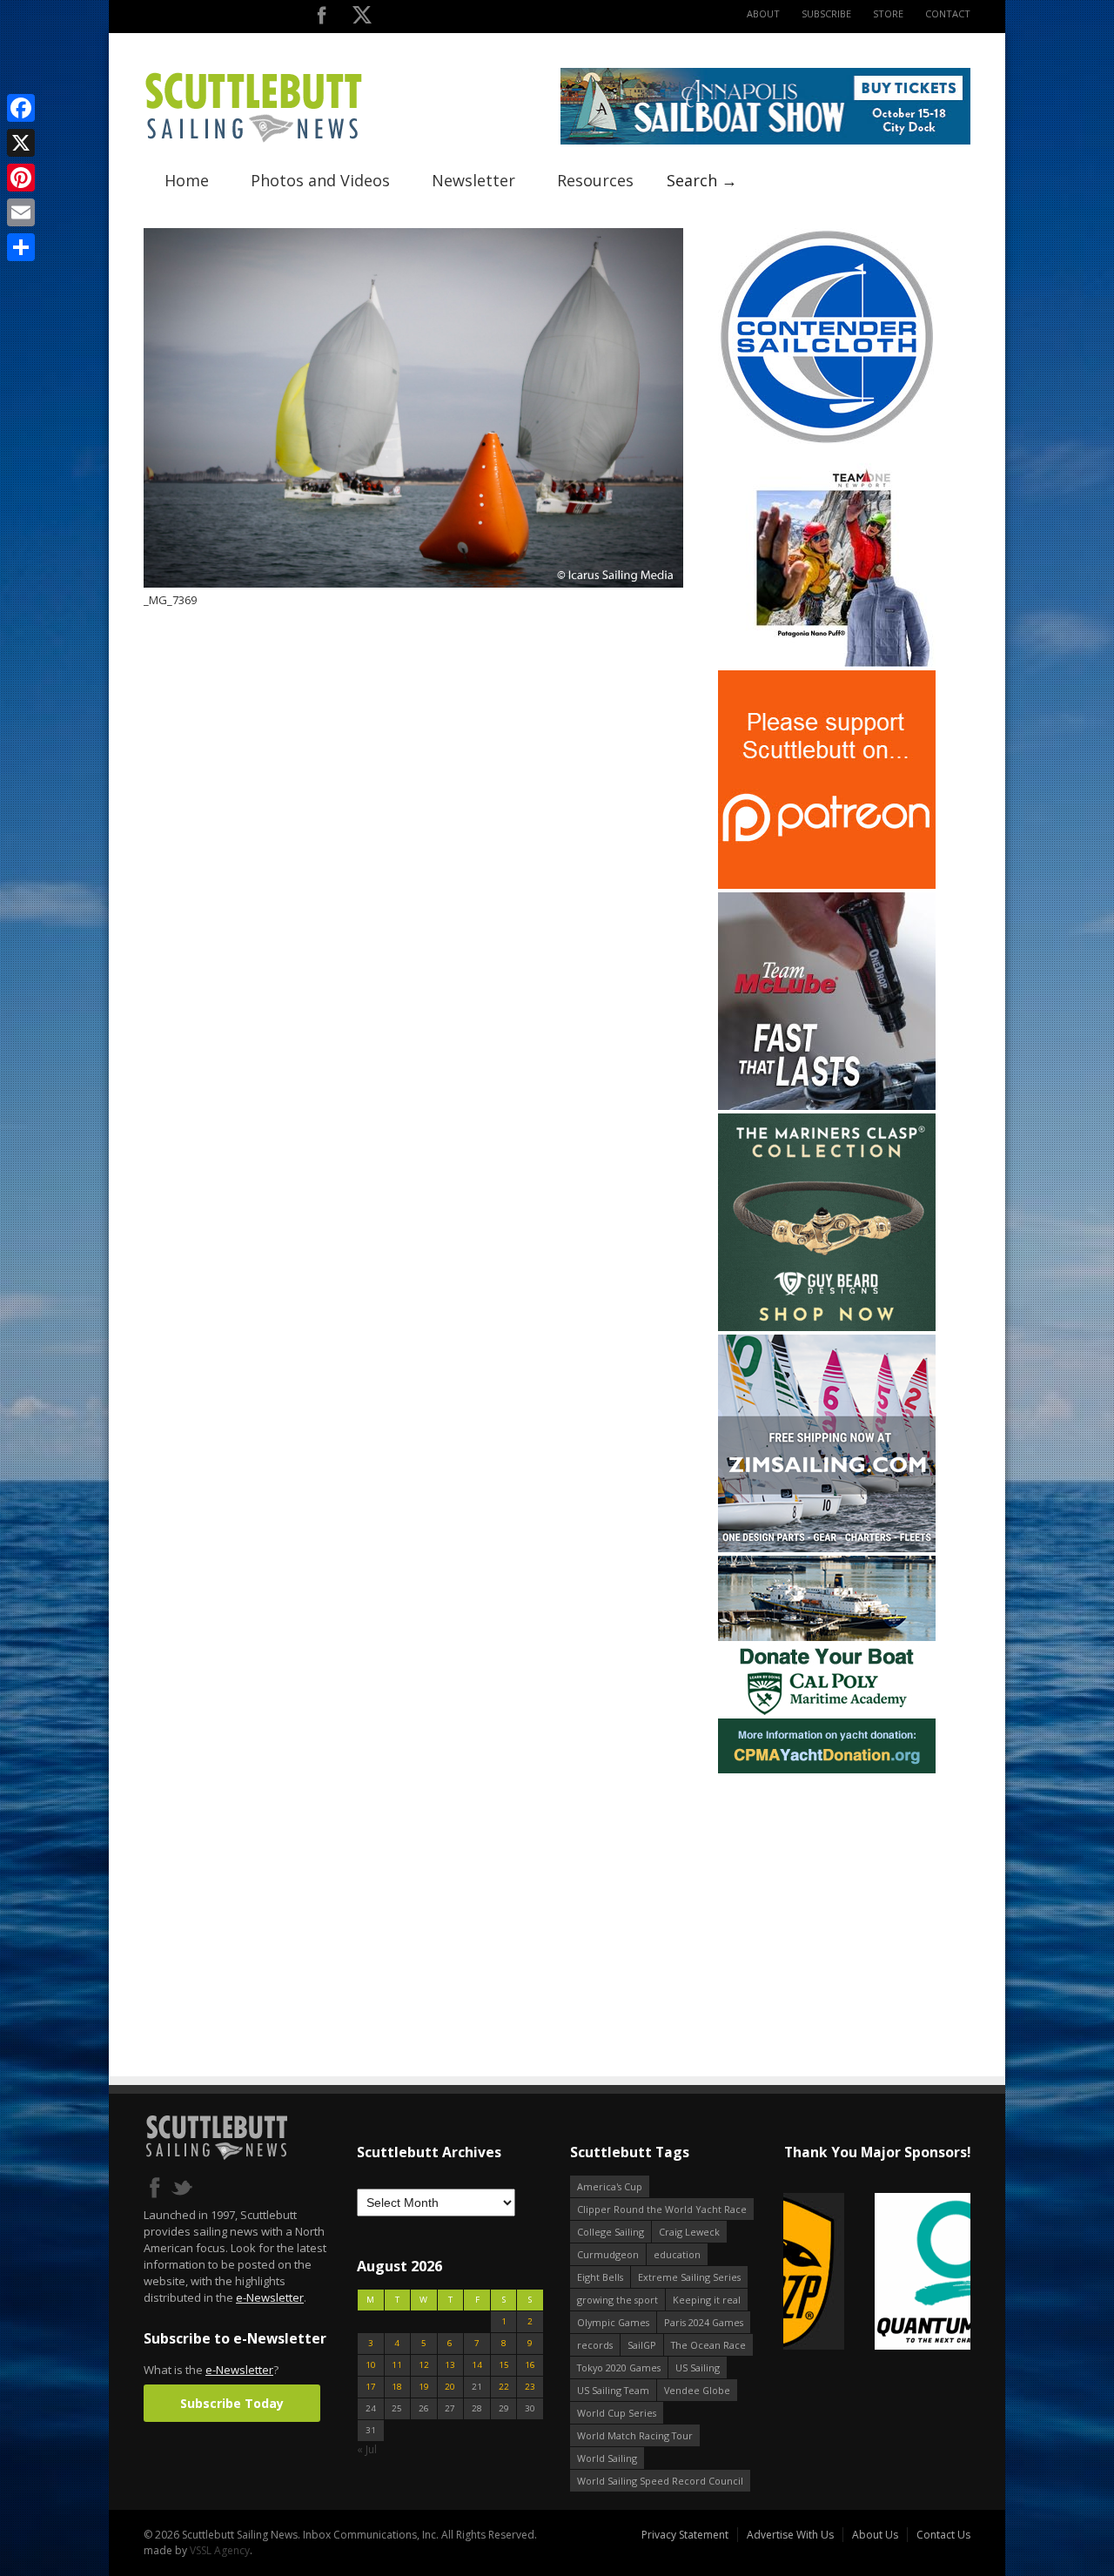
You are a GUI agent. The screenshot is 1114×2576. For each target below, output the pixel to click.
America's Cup (610, 2186)
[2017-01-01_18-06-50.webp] (877, 2273)
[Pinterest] (21, 178)
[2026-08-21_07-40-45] (765, 141)
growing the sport (617, 2300)
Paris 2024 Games (704, 2322)
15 (504, 2365)
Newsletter (473, 180)
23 (530, 2387)
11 (397, 2365)
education (677, 2254)
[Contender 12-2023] (827, 442)
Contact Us (943, 2535)
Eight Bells (600, 2277)
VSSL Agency (220, 2550)
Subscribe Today (232, 2403)
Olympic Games (613, 2322)
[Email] (21, 212)
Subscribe (826, 13)
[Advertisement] (827, 1886)
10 (371, 2365)
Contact (948, 13)
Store (888, 13)
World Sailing (607, 2458)
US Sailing (698, 2367)
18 (397, 2387)
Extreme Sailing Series (689, 2277)
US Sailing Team (613, 2390)
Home (187, 180)
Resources (595, 180)
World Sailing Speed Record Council (660, 2481)
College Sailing (611, 2232)
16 (530, 2365)
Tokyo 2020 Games (619, 2367)
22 (504, 2387)
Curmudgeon (608, 2254)
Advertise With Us (790, 2535)
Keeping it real (707, 2300)
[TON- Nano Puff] (827, 663)
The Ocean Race (708, 2345)
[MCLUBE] (827, 1106)
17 (371, 2387)
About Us (875, 2535)
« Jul (367, 2449)
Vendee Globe (697, 2390)
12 (424, 2365)
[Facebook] (21, 108)
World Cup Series (617, 2413)
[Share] (21, 247)
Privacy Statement (685, 2535)
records (595, 2345)
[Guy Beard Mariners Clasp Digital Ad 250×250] (827, 1327)
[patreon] (827, 885)
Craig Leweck (689, 2232)
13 (450, 2365)
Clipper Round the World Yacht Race (662, 2209)
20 (450, 2387)
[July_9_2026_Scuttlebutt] (827, 1769)
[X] (21, 143)
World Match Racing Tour (635, 2435)
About (763, 13)
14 (477, 2365)
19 (424, 2387)
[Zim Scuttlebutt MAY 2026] (827, 1548)
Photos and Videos (320, 180)
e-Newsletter (270, 2297)
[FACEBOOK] (322, 19)
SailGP (642, 2345)
